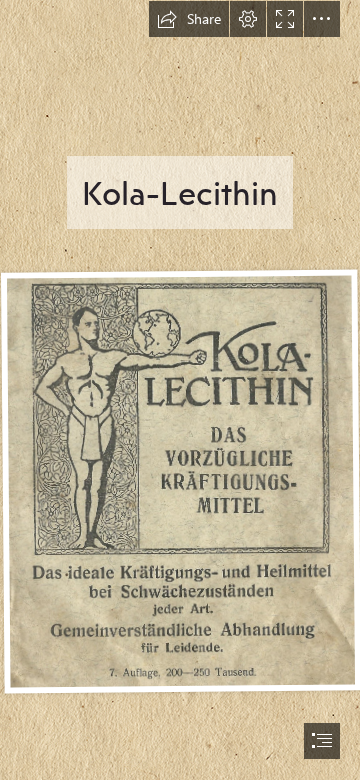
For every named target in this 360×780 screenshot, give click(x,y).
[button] (189, 19)
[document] (180, 390)
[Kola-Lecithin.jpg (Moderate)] (180, 481)
